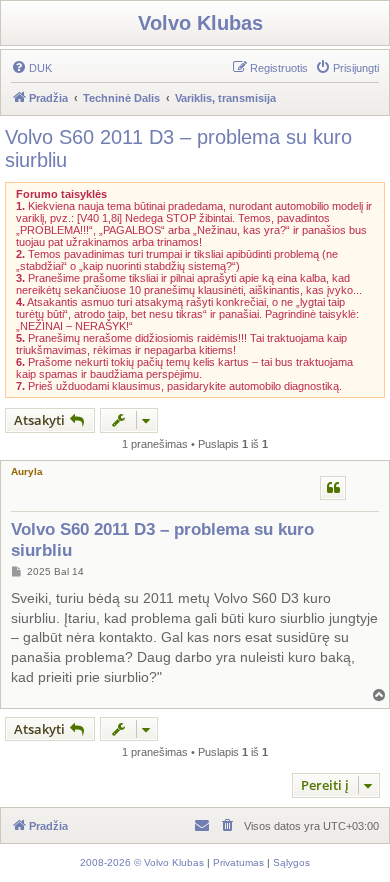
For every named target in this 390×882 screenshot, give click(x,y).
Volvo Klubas (200, 23)
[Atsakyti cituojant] (333, 488)
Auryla (27, 471)
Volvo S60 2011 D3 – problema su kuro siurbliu (178, 148)
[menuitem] (31, 68)
